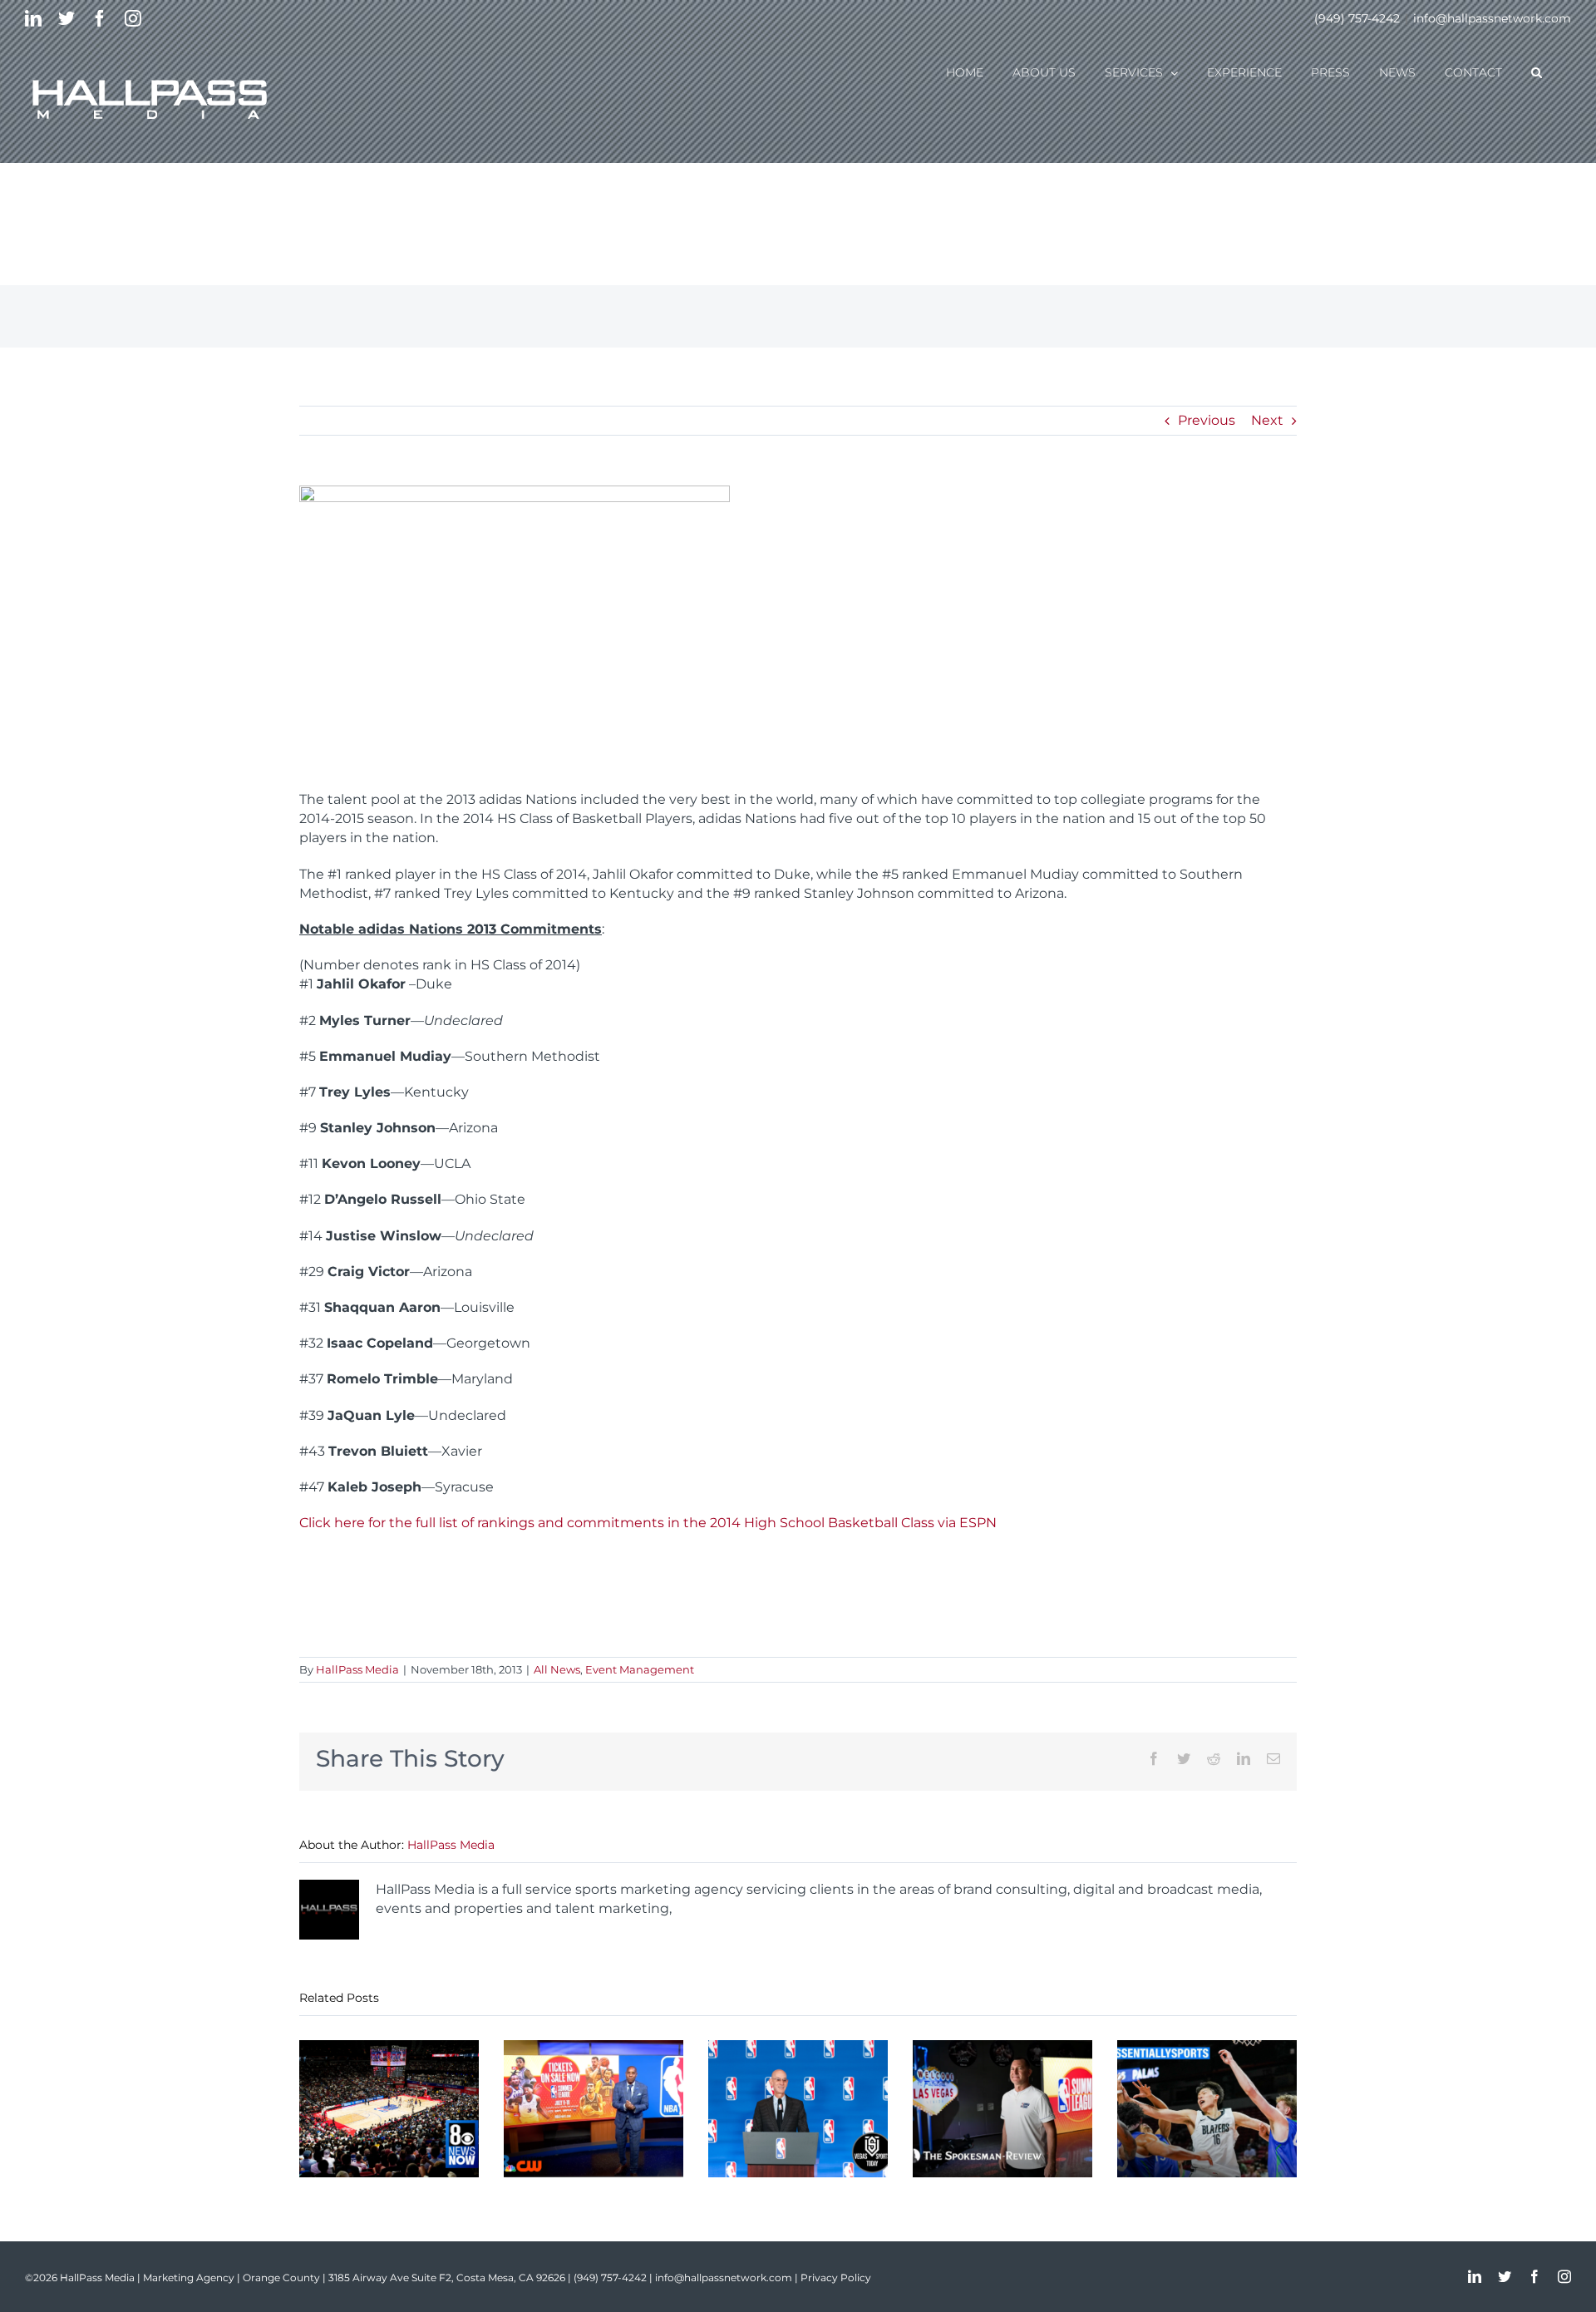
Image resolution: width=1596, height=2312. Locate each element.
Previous (1207, 420)
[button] (1537, 71)
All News (557, 1669)
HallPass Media (357, 1669)
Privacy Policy (836, 2277)
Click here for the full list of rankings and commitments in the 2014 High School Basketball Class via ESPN (648, 1523)
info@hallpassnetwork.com (1492, 18)
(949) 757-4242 (1357, 18)
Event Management (640, 1669)
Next (1267, 420)
